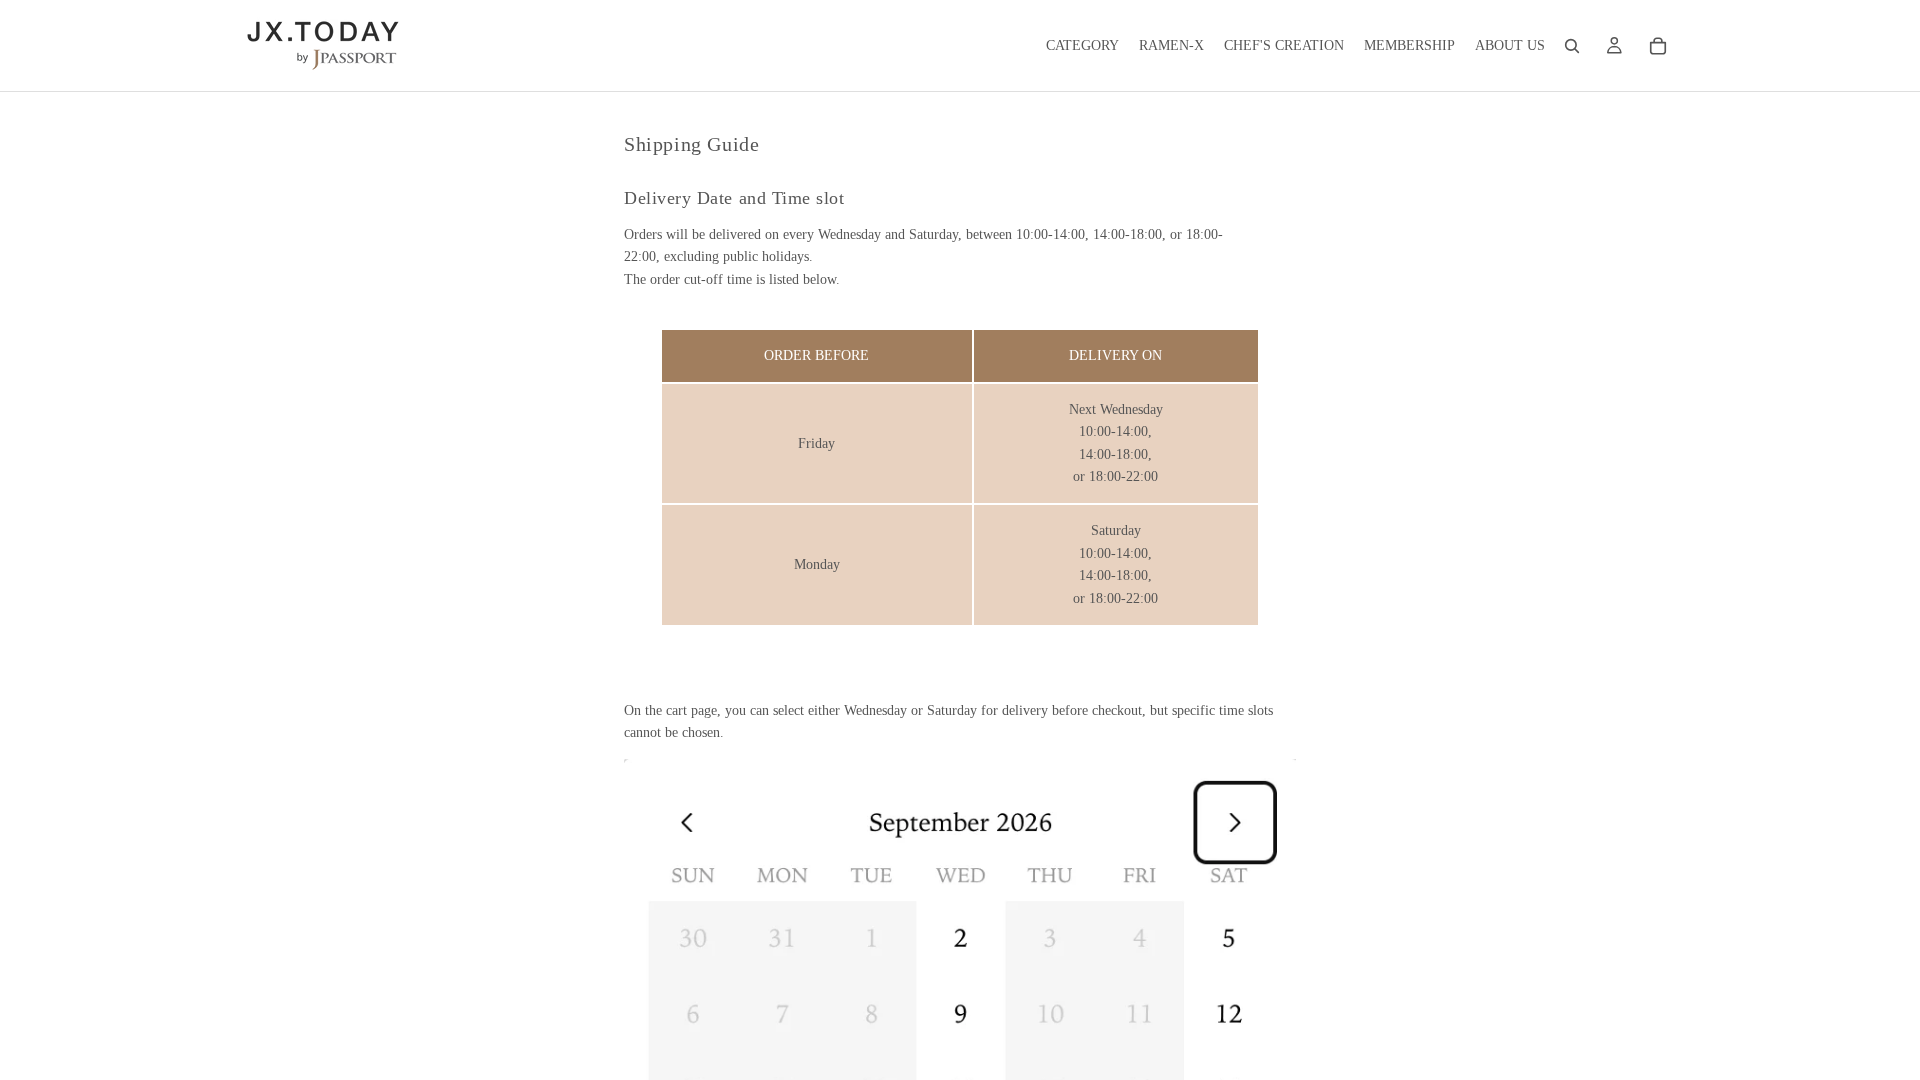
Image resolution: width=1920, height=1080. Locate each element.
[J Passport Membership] (1614, 46)
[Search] (1572, 46)
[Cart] (1658, 46)
